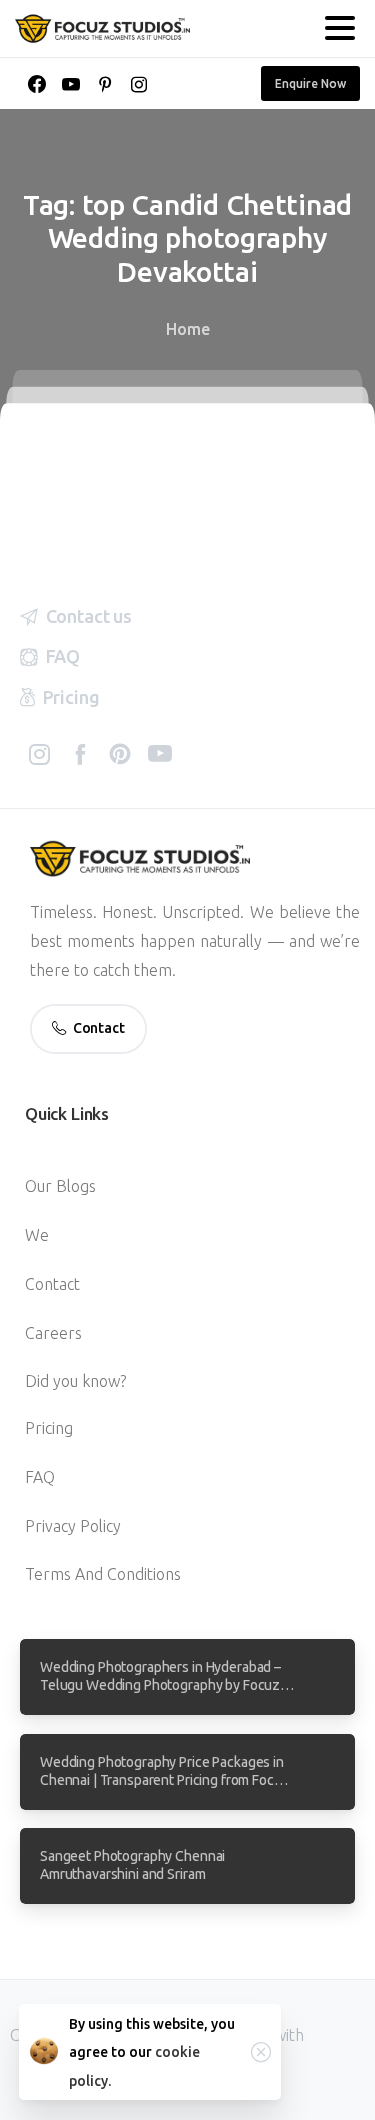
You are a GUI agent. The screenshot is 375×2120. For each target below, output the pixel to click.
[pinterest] (105, 84)
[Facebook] (37, 84)
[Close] (261, 2052)
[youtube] (71, 84)
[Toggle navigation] (340, 28)
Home (188, 329)
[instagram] (139, 84)
